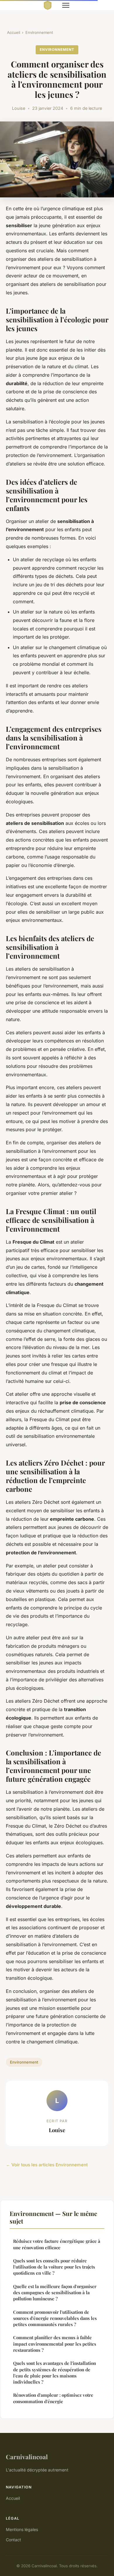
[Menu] (66, 5)
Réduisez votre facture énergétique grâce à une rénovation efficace (57, 2244)
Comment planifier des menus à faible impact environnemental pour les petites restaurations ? (55, 2344)
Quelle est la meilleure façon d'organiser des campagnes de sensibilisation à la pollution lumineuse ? (55, 2293)
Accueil (14, 32)
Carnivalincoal (27, 2457)
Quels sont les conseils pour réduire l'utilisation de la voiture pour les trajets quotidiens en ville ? (54, 2267)
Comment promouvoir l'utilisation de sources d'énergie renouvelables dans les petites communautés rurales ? (55, 2318)
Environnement (39, 32)
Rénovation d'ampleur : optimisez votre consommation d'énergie (53, 2398)
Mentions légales (22, 2529)
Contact (13, 2540)
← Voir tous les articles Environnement (47, 2165)
